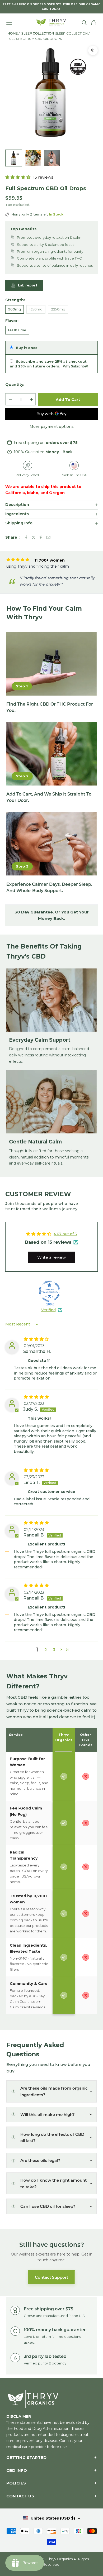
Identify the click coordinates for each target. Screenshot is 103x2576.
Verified (48, 1310)
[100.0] (49, 1291)
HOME (13, 33)
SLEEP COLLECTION (38, 33)
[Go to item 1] (14, 158)
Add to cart (68, 400)
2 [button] (46, 1650)
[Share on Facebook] (26, 537)
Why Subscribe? (76, 366)
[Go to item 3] (52, 158)
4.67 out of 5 (65, 1234)
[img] (61, 1339)
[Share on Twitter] (34, 537)
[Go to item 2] (33, 158)
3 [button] (54, 1650)
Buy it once (27, 348)
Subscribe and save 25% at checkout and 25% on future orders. (49, 364)
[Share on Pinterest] (41, 537)
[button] (18, 177)
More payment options (52, 427)
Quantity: (15, 385)
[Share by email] (48, 537)
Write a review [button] (51, 1257)
